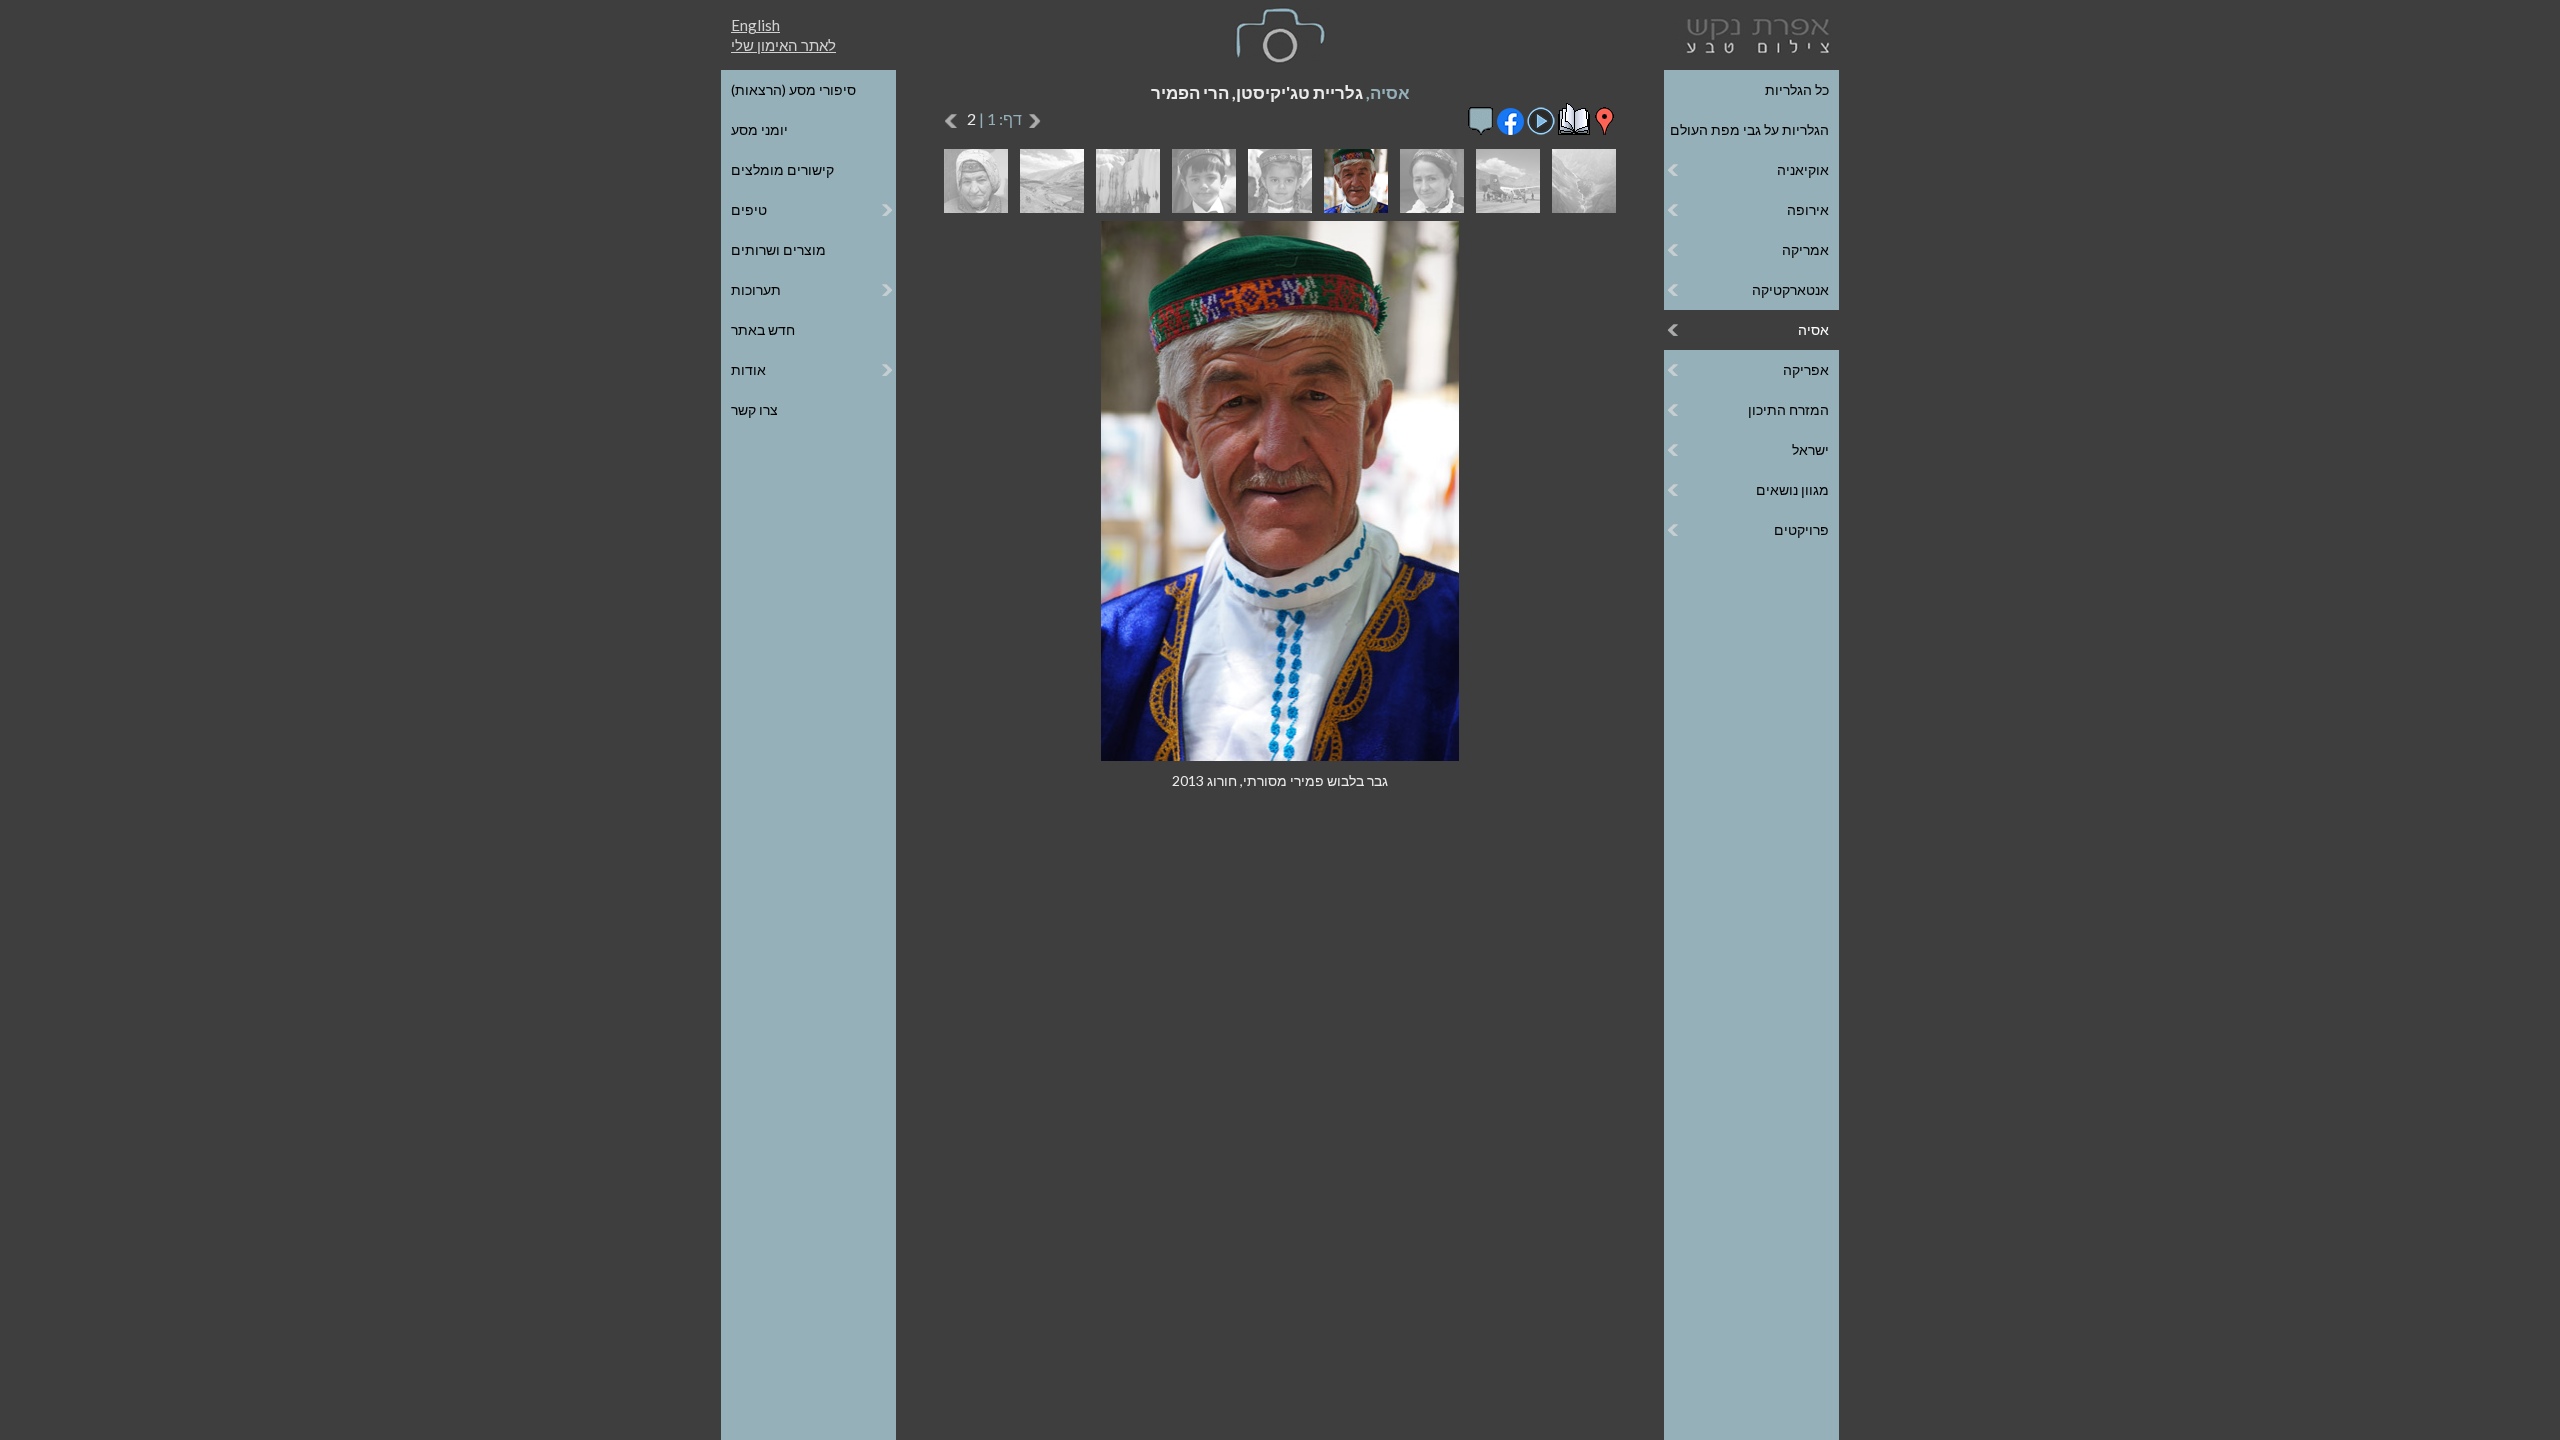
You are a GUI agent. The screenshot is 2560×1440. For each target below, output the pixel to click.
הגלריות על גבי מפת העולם (1749, 129)
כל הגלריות (1797, 89)
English (755, 25)
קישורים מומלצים (782, 169)
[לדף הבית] (1754, 33)
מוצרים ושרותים (778, 249)
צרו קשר (754, 409)
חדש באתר (763, 329)
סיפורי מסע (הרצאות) (793, 89)
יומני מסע (759, 129)
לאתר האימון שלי (783, 45)
